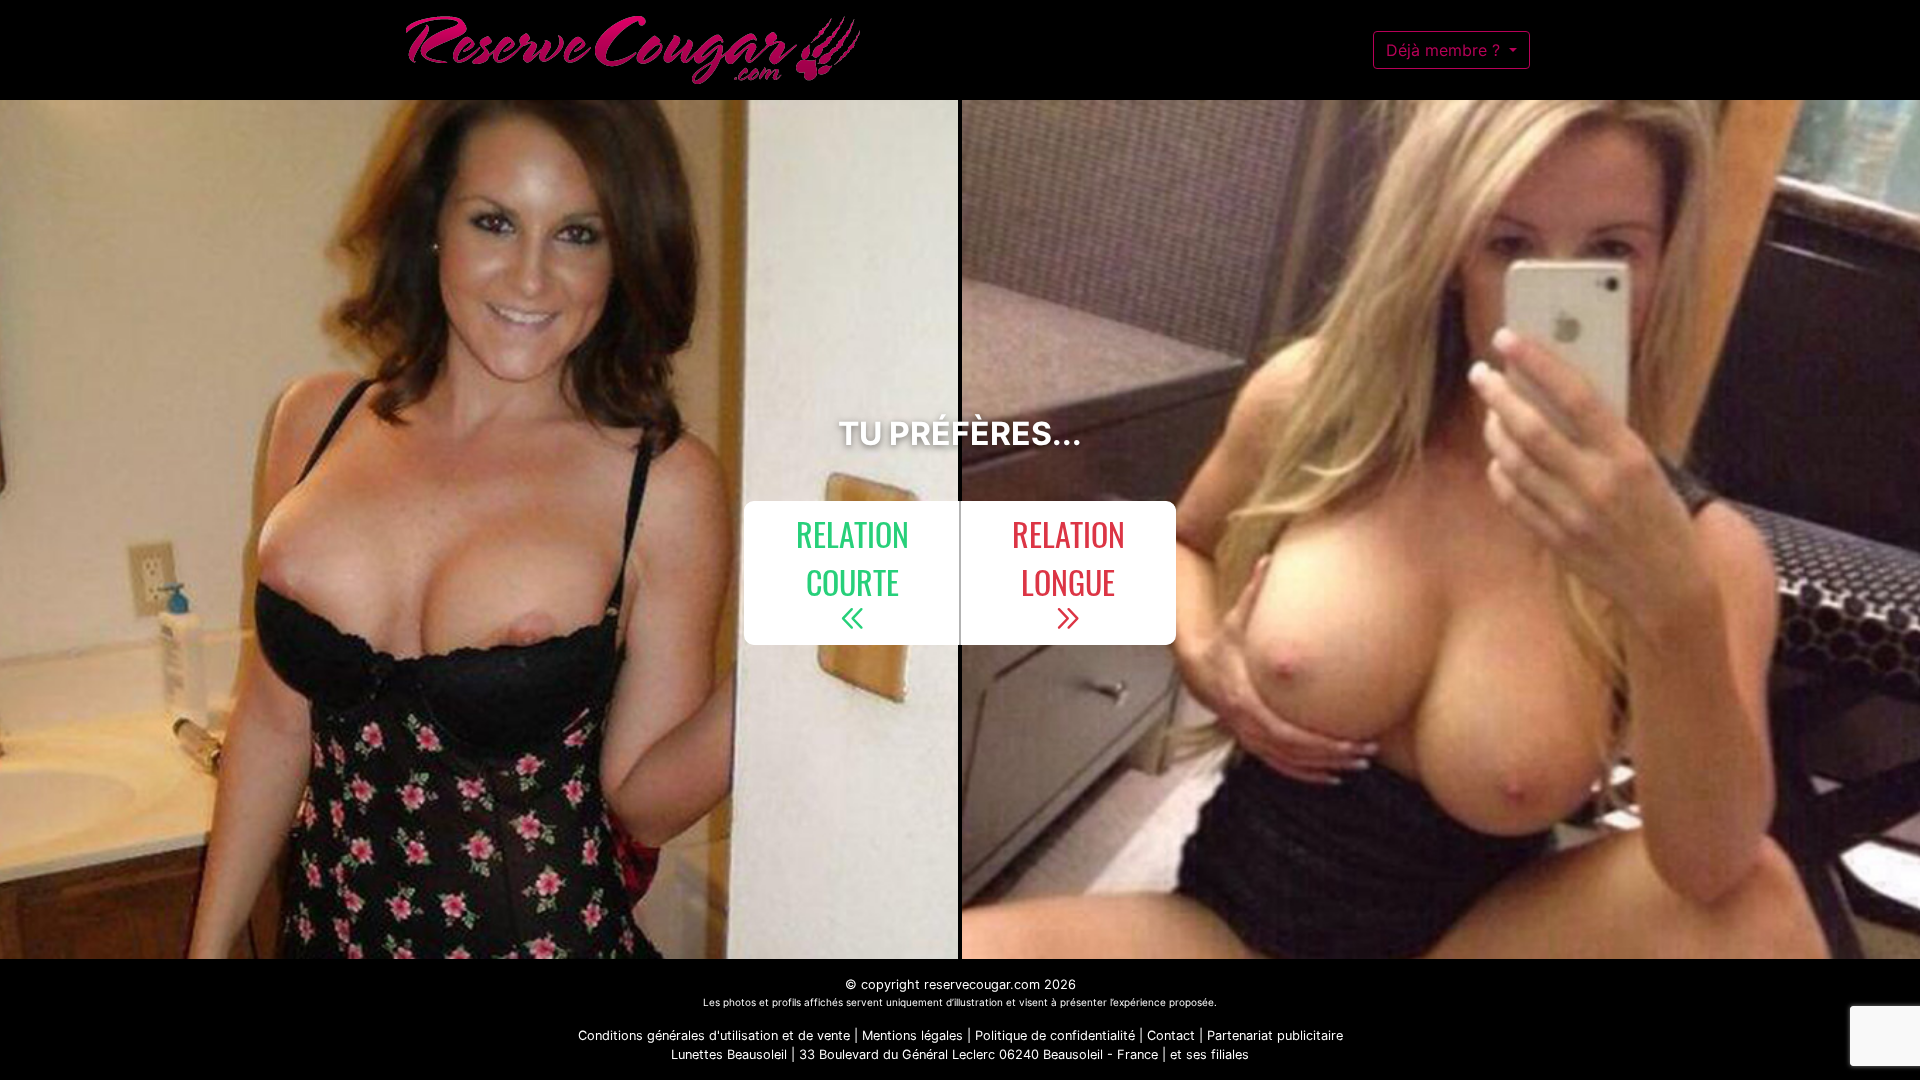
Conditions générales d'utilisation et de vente (714, 1035)
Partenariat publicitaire (1275, 1035)
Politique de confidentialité (1055, 1035)
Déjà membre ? (1445, 50)
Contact (1171, 1035)
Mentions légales (912, 1035)
